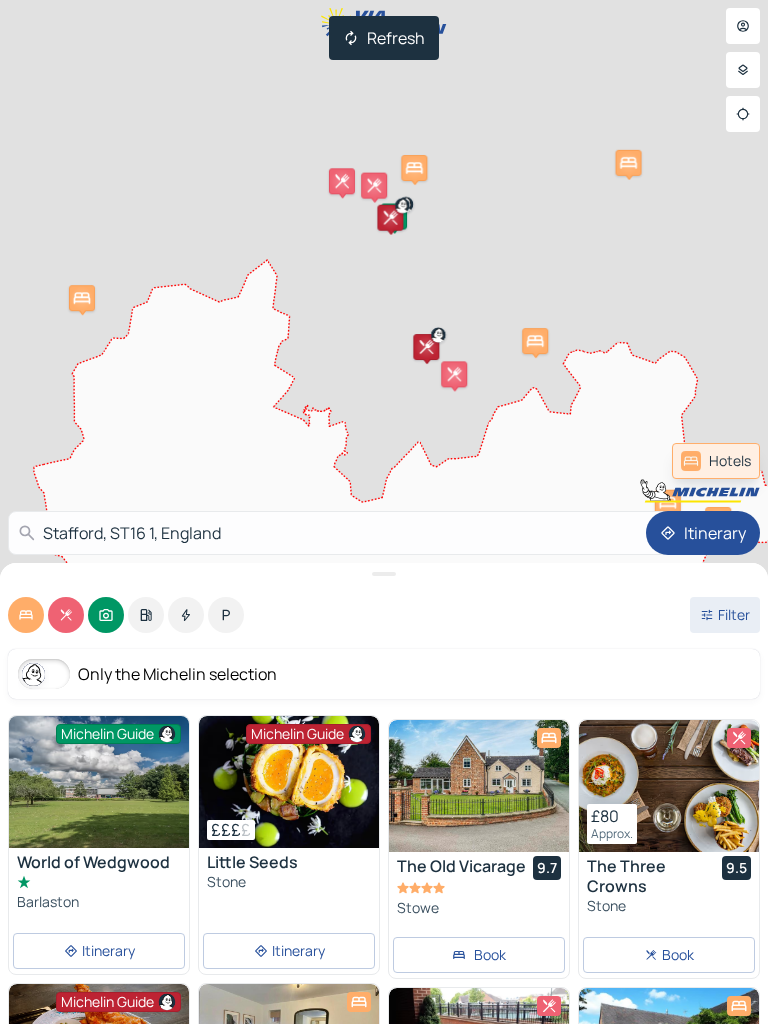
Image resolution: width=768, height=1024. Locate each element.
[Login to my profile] (743, 26)
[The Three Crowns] (669, 786)
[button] (426, 347)
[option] (26, 615)
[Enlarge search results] (384, 574)
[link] (716, 461)
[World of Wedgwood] (99, 782)
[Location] (743, 114)
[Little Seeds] (289, 782)
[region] (289, 782)
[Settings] (743, 70)
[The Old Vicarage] (479, 786)
